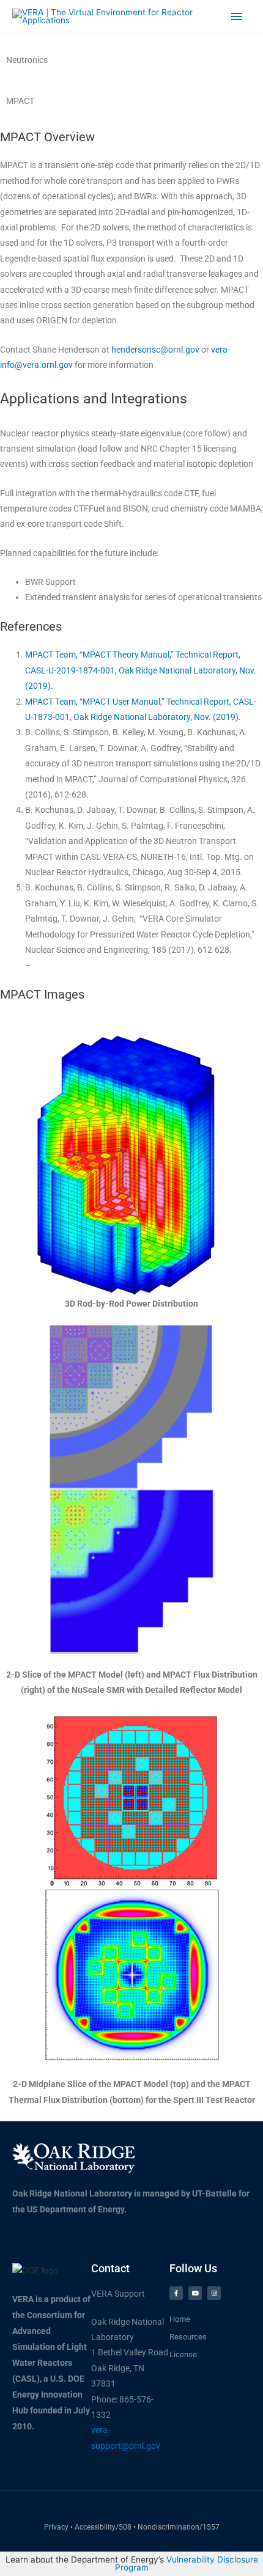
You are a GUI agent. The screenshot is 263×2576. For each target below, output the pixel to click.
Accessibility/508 (104, 2527)
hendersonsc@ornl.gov (155, 350)
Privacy (56, 2527)
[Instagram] (214, 2293)
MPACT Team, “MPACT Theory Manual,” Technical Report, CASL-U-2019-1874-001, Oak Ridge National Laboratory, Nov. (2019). (141, 670)
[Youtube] (195, 2293)
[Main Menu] (237, 17)
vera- (220, 350)
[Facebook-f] (176, 2293)
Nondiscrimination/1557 (179, 2527)
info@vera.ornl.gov (36, 365)
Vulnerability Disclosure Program (187, 2564)
